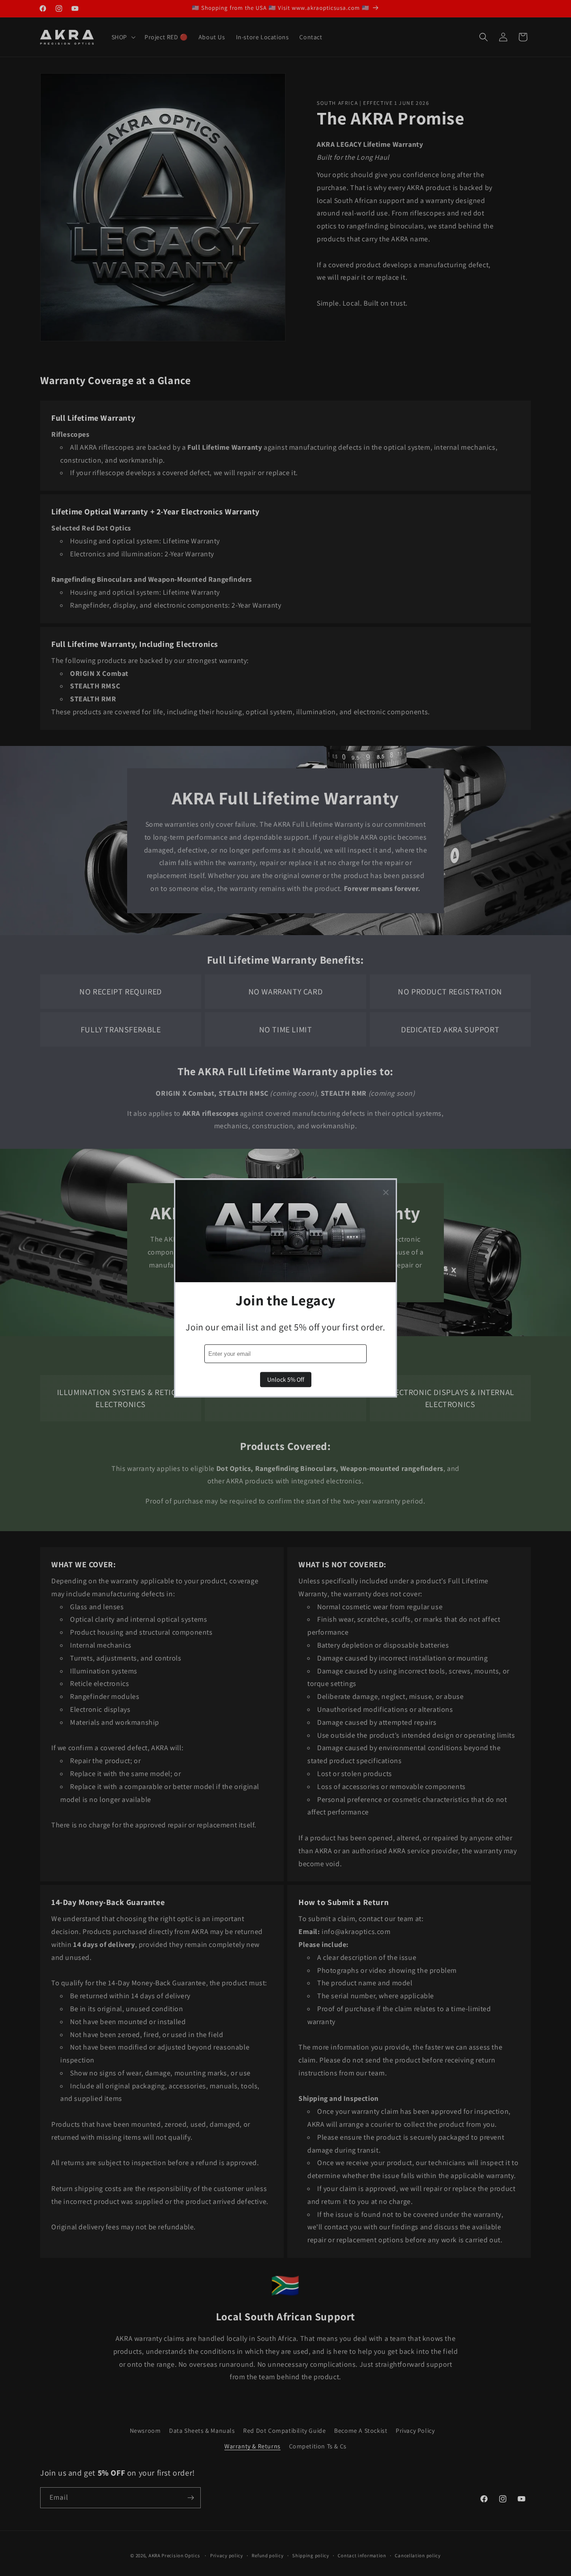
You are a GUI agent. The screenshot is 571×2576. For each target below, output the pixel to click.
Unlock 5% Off (286, 1380)
